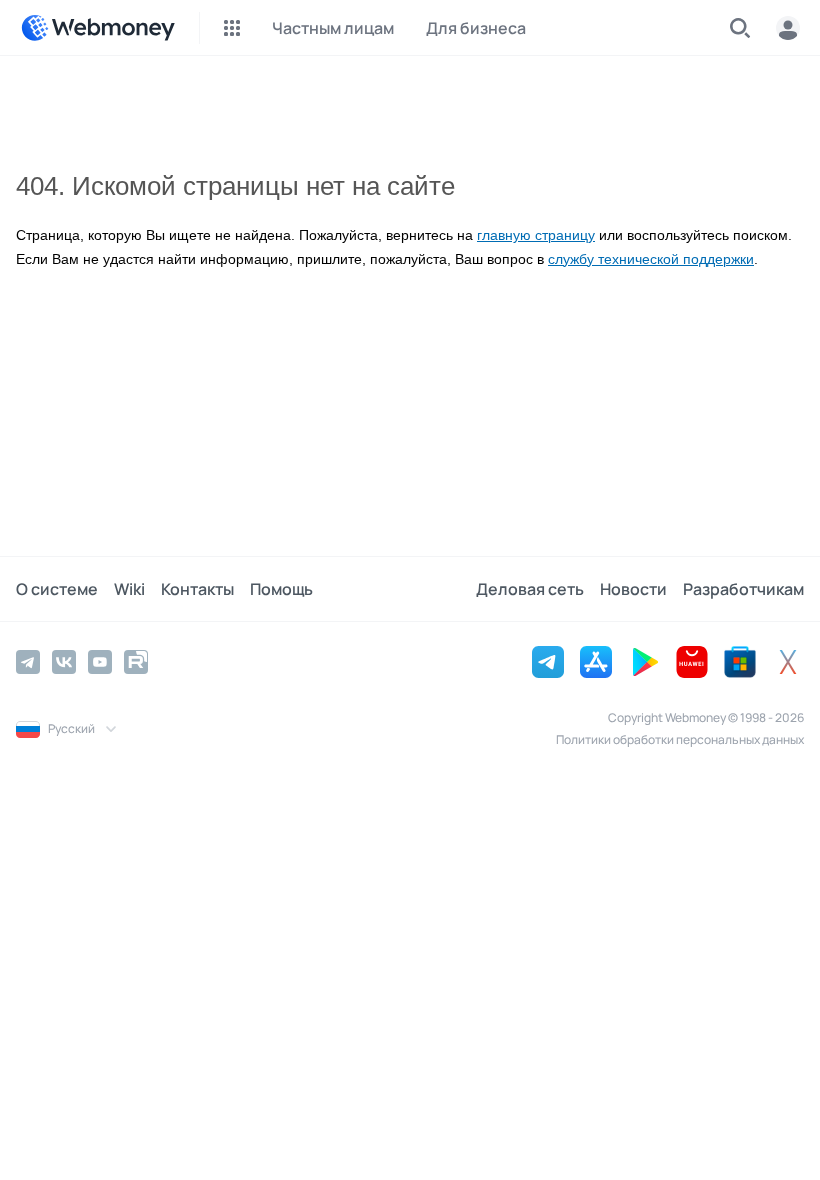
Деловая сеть (530, 589)
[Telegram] (28, 662)
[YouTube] (100, 662)
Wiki (129, 589)
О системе (57, 589)
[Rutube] (136, 662)
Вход (788, 28)
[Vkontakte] (64, 662)
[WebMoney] (98, 28)
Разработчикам (743, 589)
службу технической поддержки (651, 259)
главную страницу (536, 235)
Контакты (197, 589)
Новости (633, 589)
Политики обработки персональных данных (680, 739)
